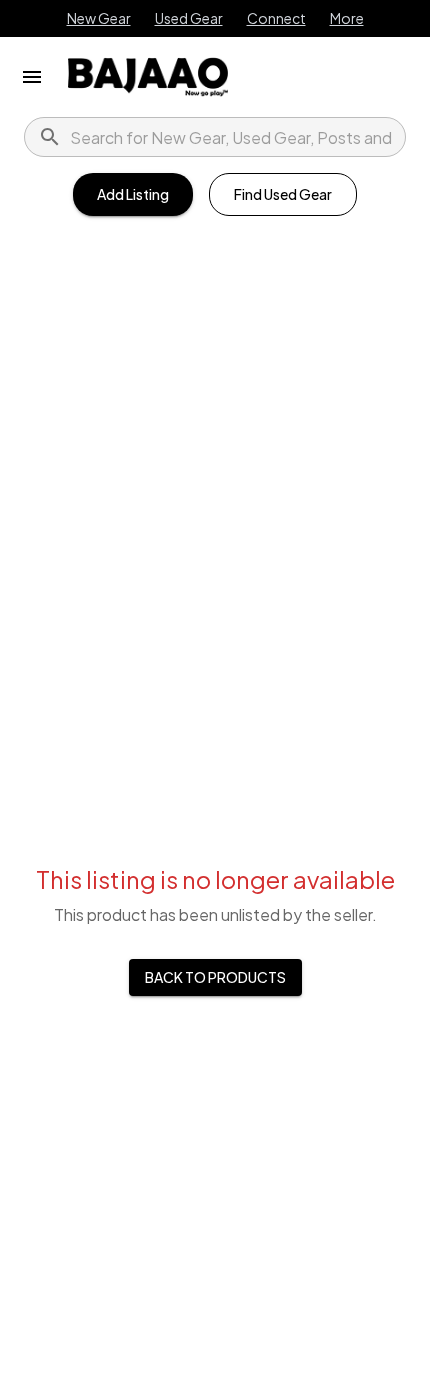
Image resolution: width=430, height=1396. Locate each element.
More (347, 18)
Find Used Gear (283, 194)
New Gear (99, 18)
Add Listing (133, 194)
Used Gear (189, 18)
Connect (276, 18)
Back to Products (215, 977)
